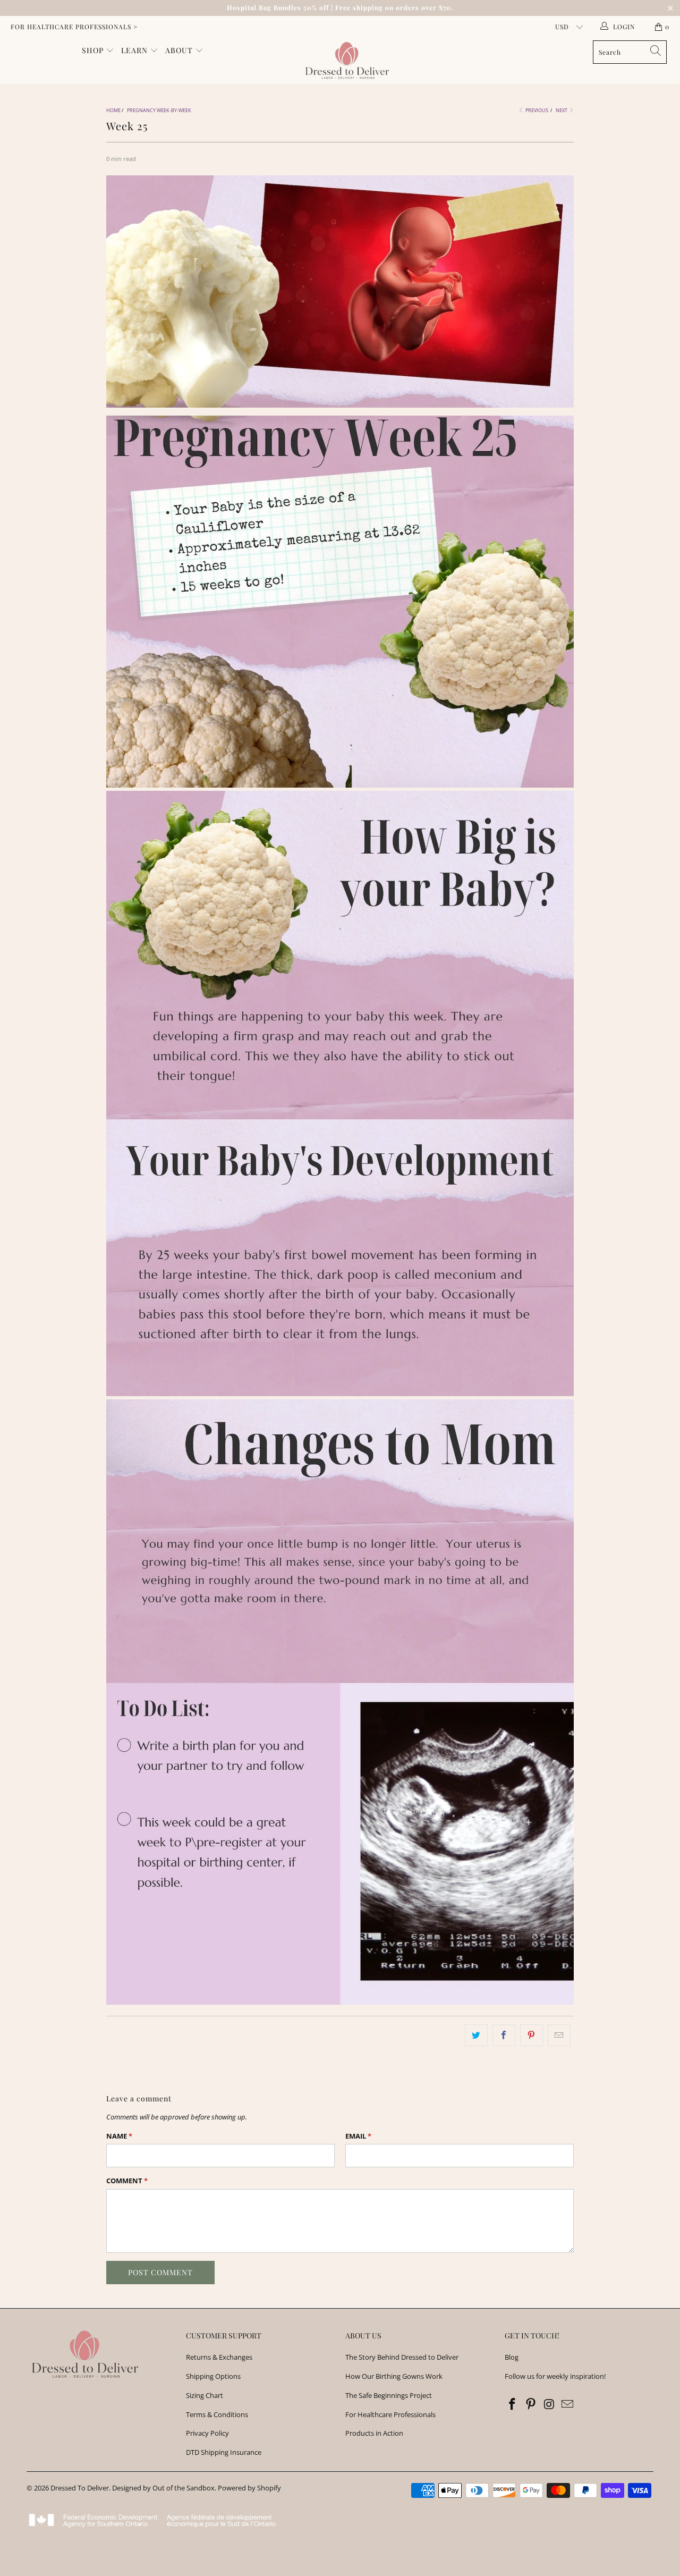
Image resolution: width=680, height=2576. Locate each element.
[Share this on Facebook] (504, 2035)
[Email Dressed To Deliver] (568, 2404)
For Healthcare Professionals (390, 2414)
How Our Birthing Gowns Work (394, 2376)
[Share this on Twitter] (476, 2035)
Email (358, 2136)
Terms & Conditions (217, 2414)
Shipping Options (213, 2376)
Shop (94, 50)
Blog (512, 2357)
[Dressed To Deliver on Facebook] (513, 2404)
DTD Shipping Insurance (224, 2452)
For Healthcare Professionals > (74, 27)
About (180, 50)
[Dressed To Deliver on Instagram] (549, 2404)
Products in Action (374, 2433)
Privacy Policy (207, 2433)
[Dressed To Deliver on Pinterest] (531, 2404)
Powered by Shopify (249, 2488)
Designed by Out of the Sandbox (163, 2488)
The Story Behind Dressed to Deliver (402, 2357)
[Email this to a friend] (559, 2035)
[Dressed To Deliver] (346, 61)
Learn (135, 50)
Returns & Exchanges (219, 2357)
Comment (127, 2181)
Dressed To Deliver (80, 2488)
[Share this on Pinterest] (532, 2035)
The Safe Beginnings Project (389, 2395)
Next (562, 110)
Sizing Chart (205, 2395)
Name (119, 2136)
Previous (536, 110)
